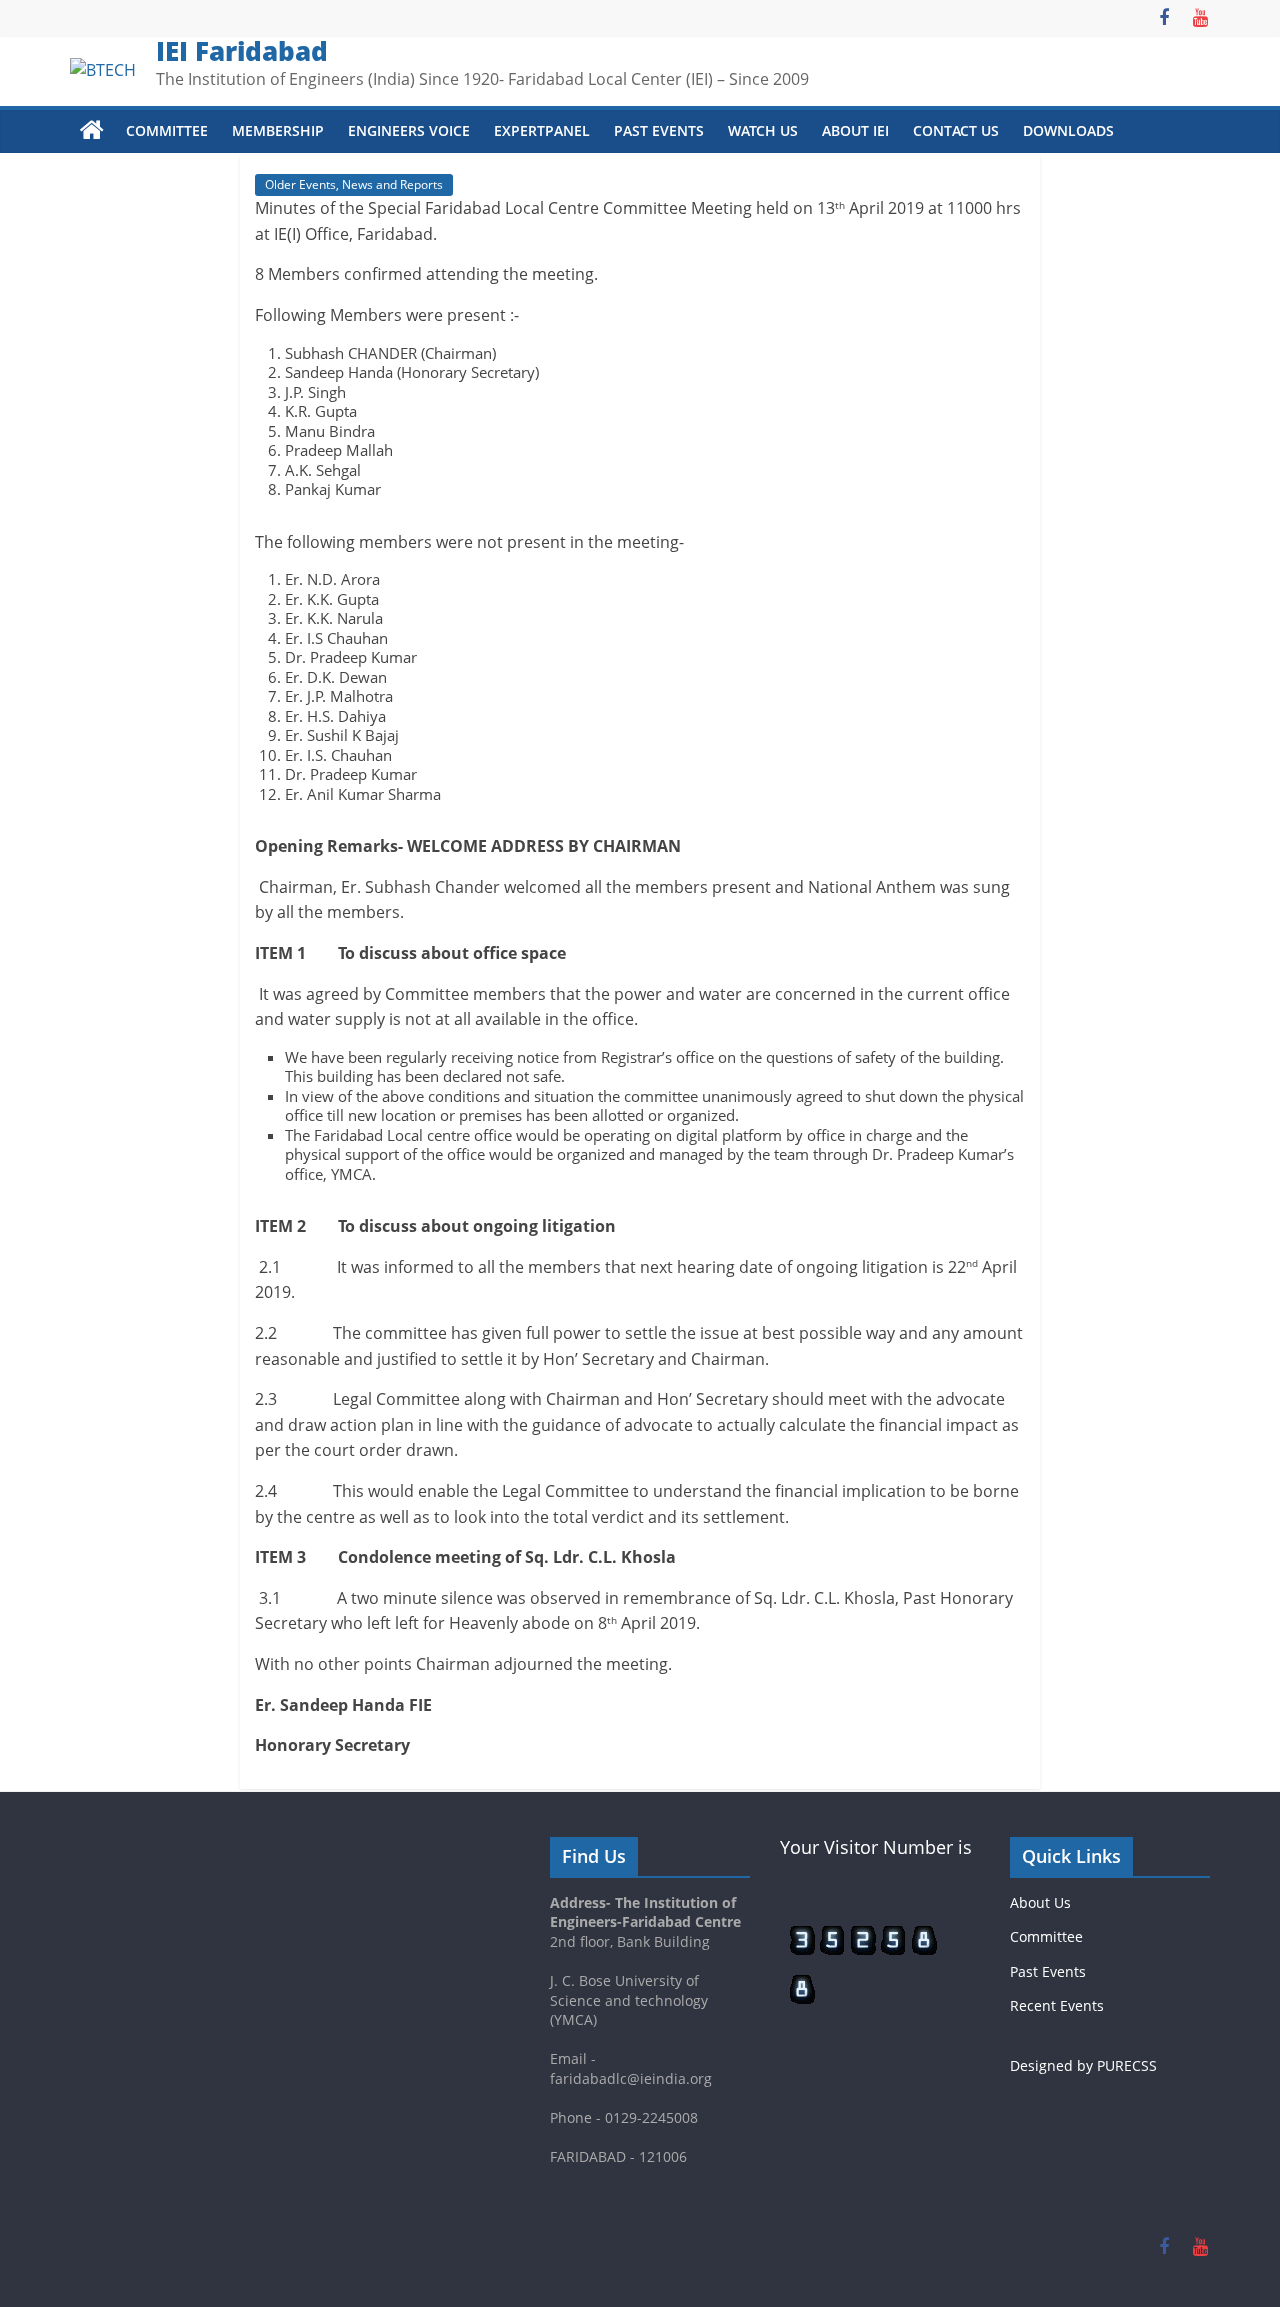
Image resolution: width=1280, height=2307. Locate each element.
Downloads (1068, 130)
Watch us (763, 130)
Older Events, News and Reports (354, 184)
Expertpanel (542, 130)
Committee (167, 130)
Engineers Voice (409, 130)
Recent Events (1057, 2005)
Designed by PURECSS (1083, 2065)
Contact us (956, 130)
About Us (1040, 1902)
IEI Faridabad (242, 51)
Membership (278, 130)
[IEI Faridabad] (92, 131)
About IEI (855, 130)
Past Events (659, 130)
